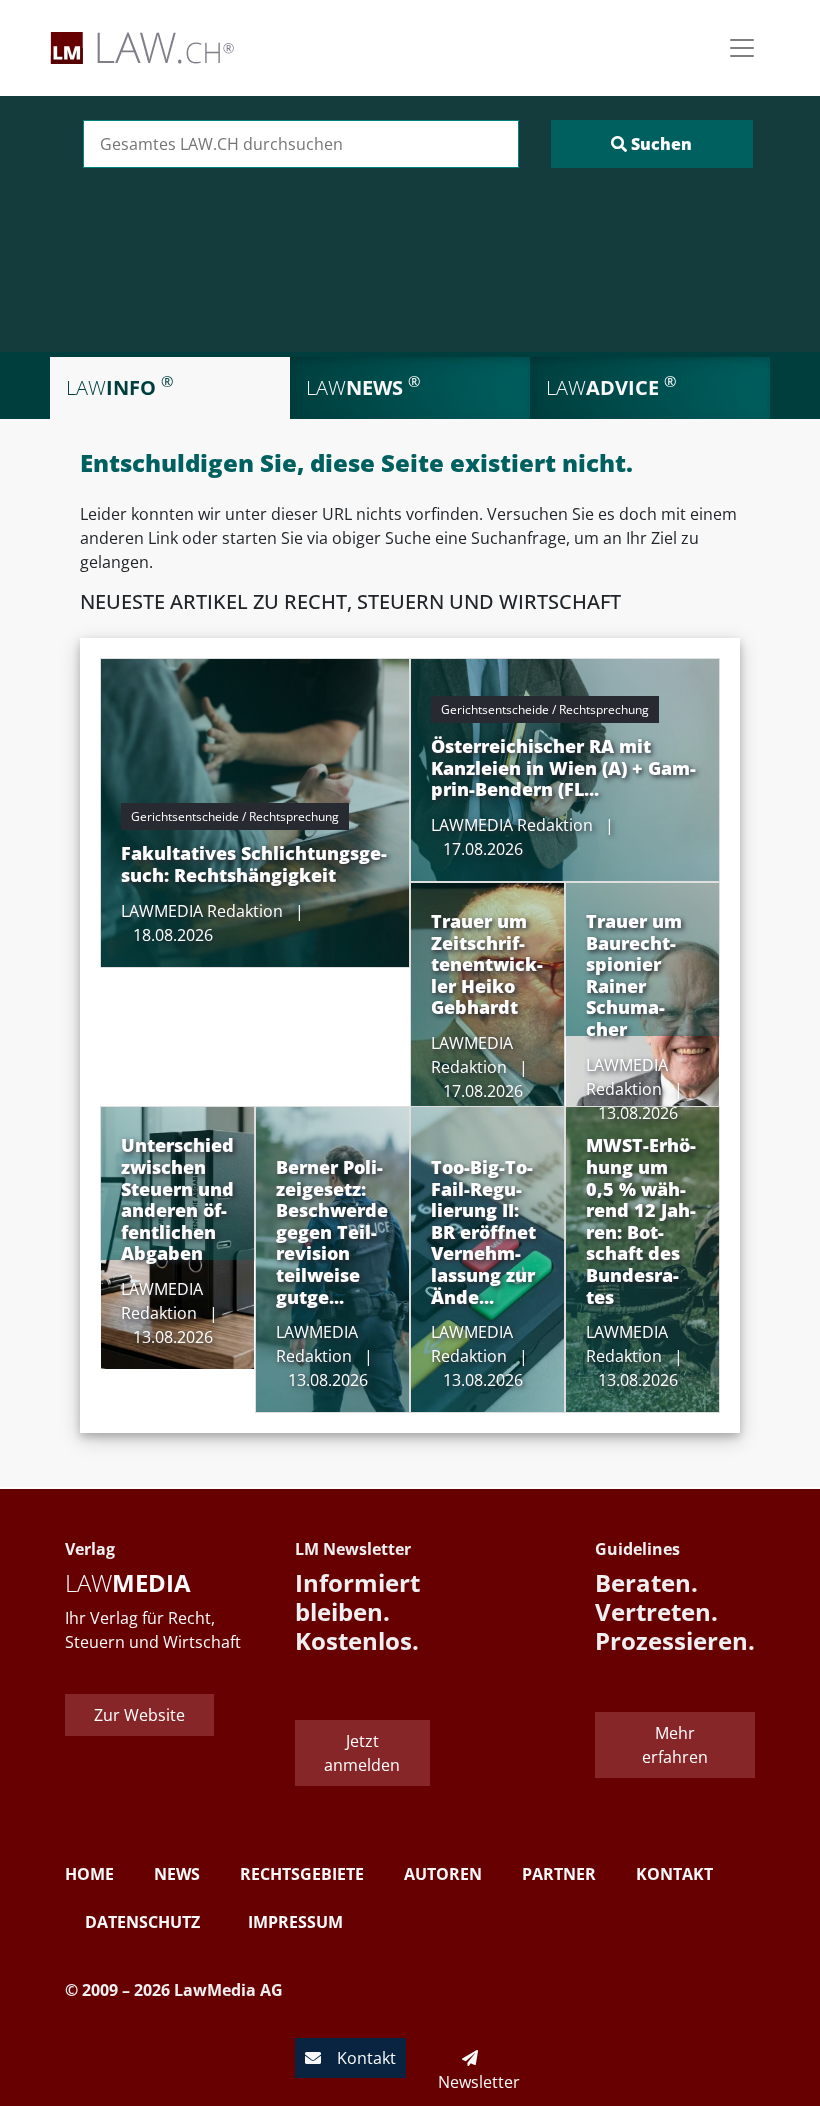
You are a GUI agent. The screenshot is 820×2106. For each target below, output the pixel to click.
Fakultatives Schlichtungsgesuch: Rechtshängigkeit (254, 864)
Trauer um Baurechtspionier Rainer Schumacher (634, 975)
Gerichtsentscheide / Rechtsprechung (235, 816)
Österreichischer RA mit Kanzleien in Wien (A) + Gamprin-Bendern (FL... (563, 767)
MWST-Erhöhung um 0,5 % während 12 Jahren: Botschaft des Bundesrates (641, 1220)
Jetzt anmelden (362, 1753)
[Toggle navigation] (742, 48)
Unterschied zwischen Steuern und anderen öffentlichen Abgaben (177, 1199)
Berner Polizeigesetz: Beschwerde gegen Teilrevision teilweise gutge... (332, 1232)
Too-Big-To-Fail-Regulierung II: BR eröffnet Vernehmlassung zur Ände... (483, 1232)
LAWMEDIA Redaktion (202, 911)
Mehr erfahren (675, 1745)
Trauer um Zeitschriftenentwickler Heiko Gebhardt (487, 964)
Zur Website (139, 1715)
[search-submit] (652, 144)
